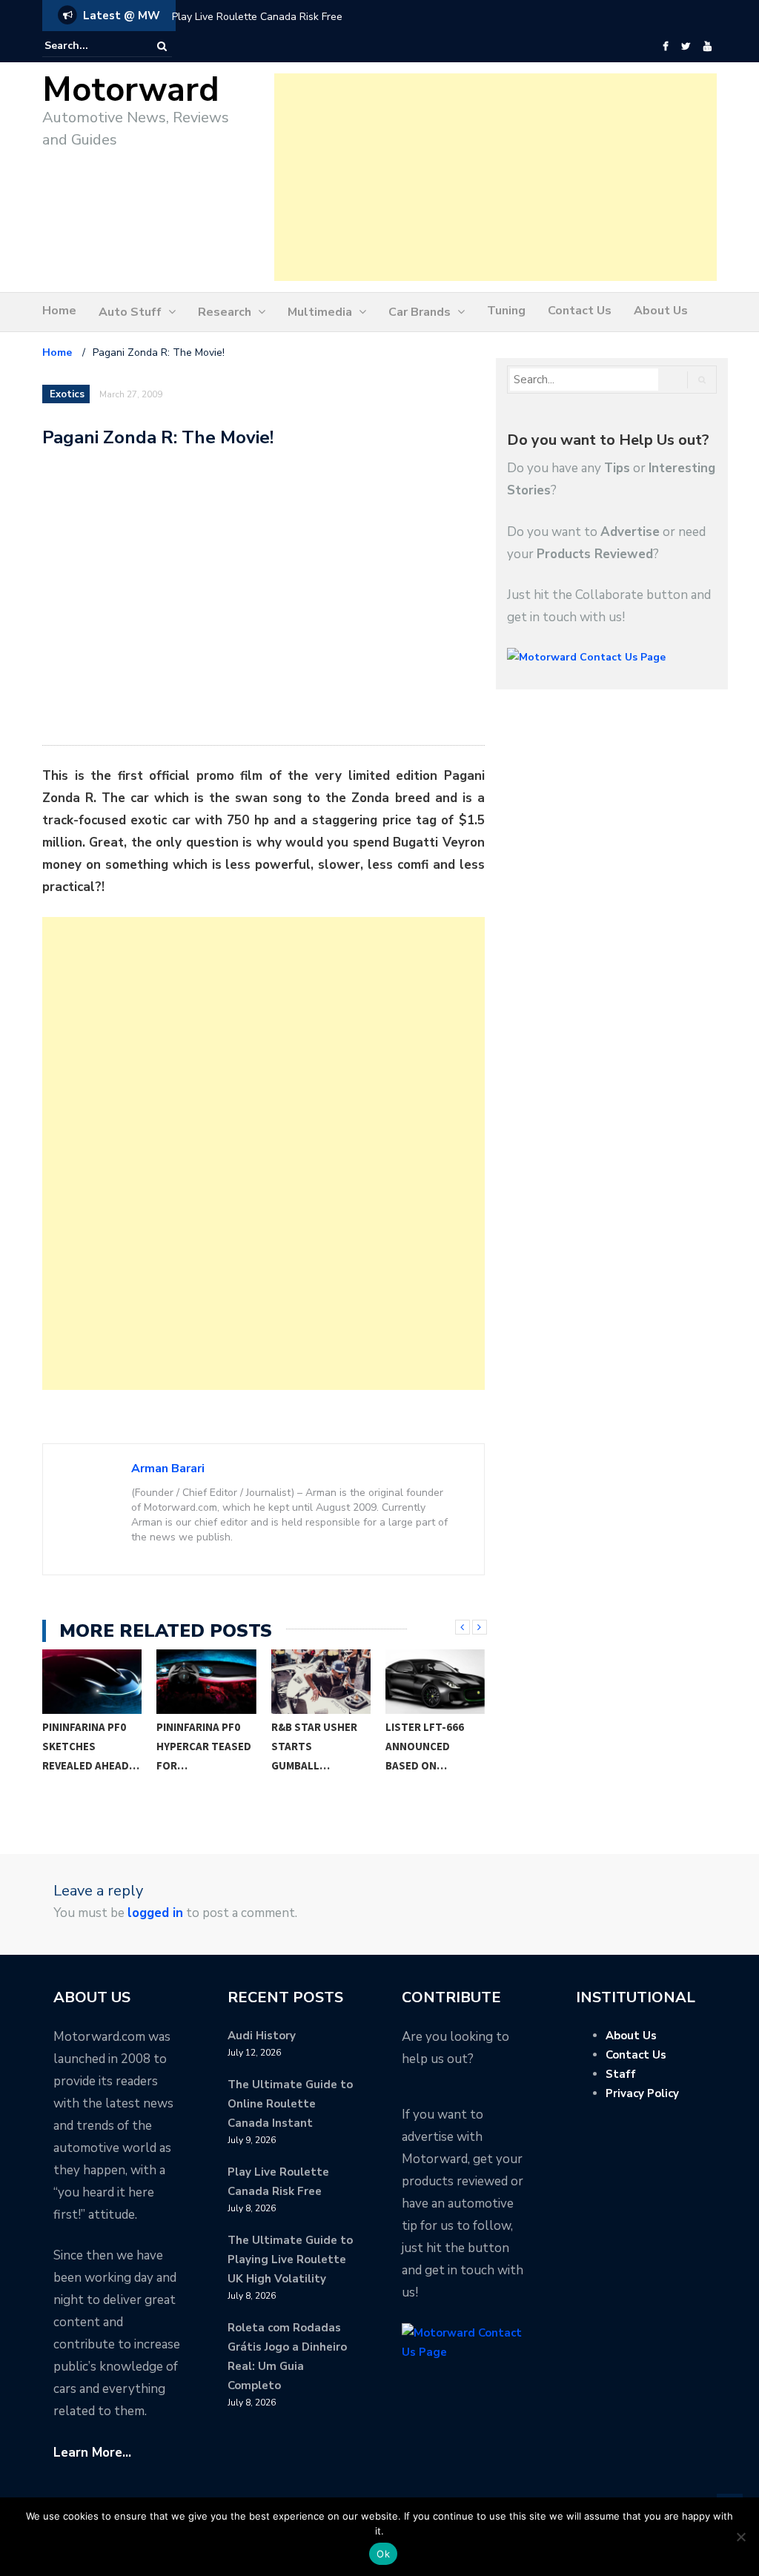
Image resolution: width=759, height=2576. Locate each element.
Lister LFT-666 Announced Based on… (311, 1746)
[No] (740, 2537)
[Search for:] (90, 46)
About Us (661, 311)
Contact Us (580, 311)
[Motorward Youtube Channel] (707, 47)
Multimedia (320, 312)
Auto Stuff (130, 312)
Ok (383, 2554)
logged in (155, 1913)
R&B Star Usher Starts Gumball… (200, 1746)
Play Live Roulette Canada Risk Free (257, 17)
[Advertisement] (495, 177)
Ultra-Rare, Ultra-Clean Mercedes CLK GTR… (423, 1756)
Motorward (131, 90)
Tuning (506, 311)
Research (225, 312)
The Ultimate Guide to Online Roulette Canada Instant (290, 2104)
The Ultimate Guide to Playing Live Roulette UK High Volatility (290, 2259)
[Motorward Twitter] (686, 47)
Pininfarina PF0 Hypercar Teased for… (90, 1746)
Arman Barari (168, 1469)
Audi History (262, 2036)
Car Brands (420, 312)
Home (59, 311)
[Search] (162, 46)
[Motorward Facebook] (665, 47)
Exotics (67, 394)
